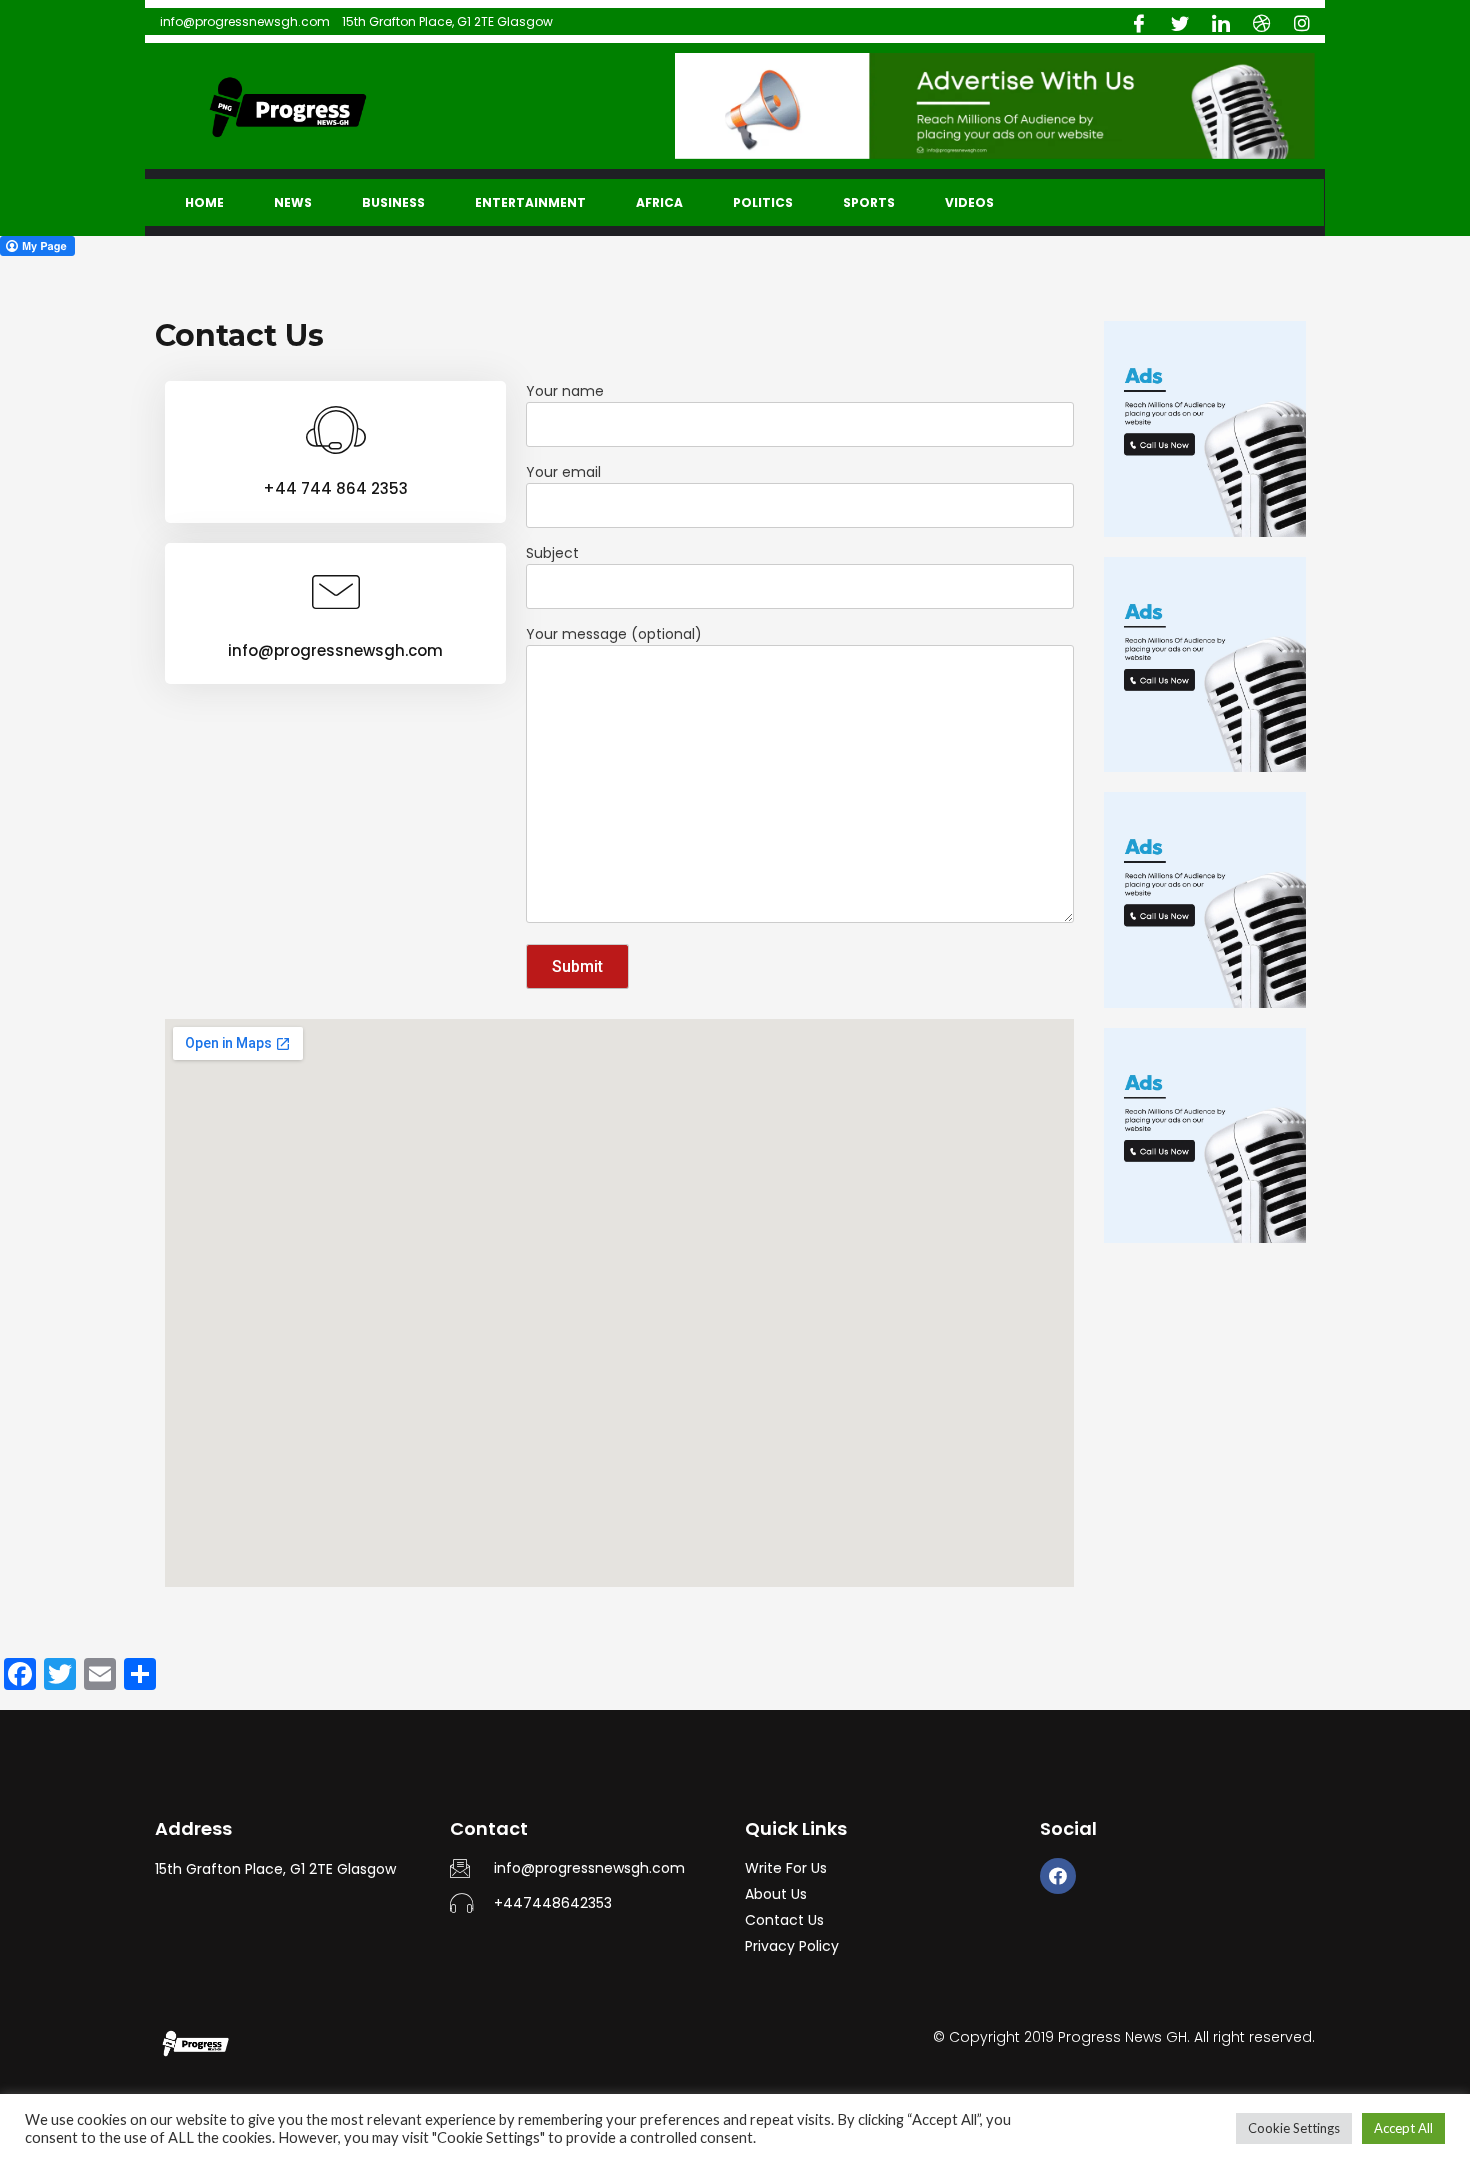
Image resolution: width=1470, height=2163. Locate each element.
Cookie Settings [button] (1294, 2128)
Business (393, 202)
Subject (552, 553)
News (293, 202)
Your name (565, 391)
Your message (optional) (614, 634)
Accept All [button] (1403, 2128)
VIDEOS (969, 202)
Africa (659, 202)
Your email (563, 472)
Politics (763, 202)
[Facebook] (1058, 1876)
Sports (869, 202)
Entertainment (530, 202)
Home (204, 202)
